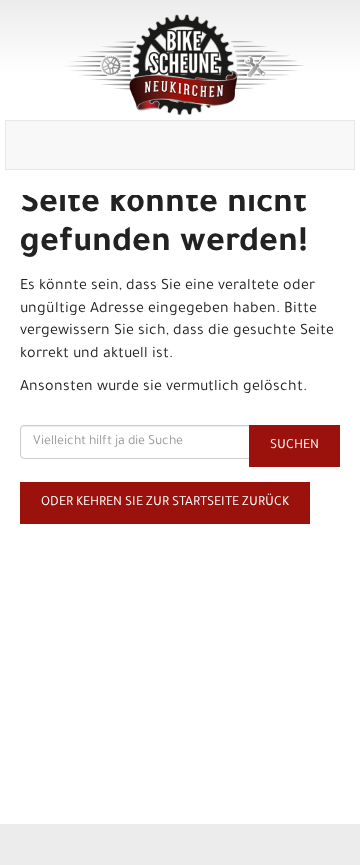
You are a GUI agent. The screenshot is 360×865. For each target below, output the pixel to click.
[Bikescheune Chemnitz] (184, 65)
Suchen (294, 446)
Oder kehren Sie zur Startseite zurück (165, 503)
